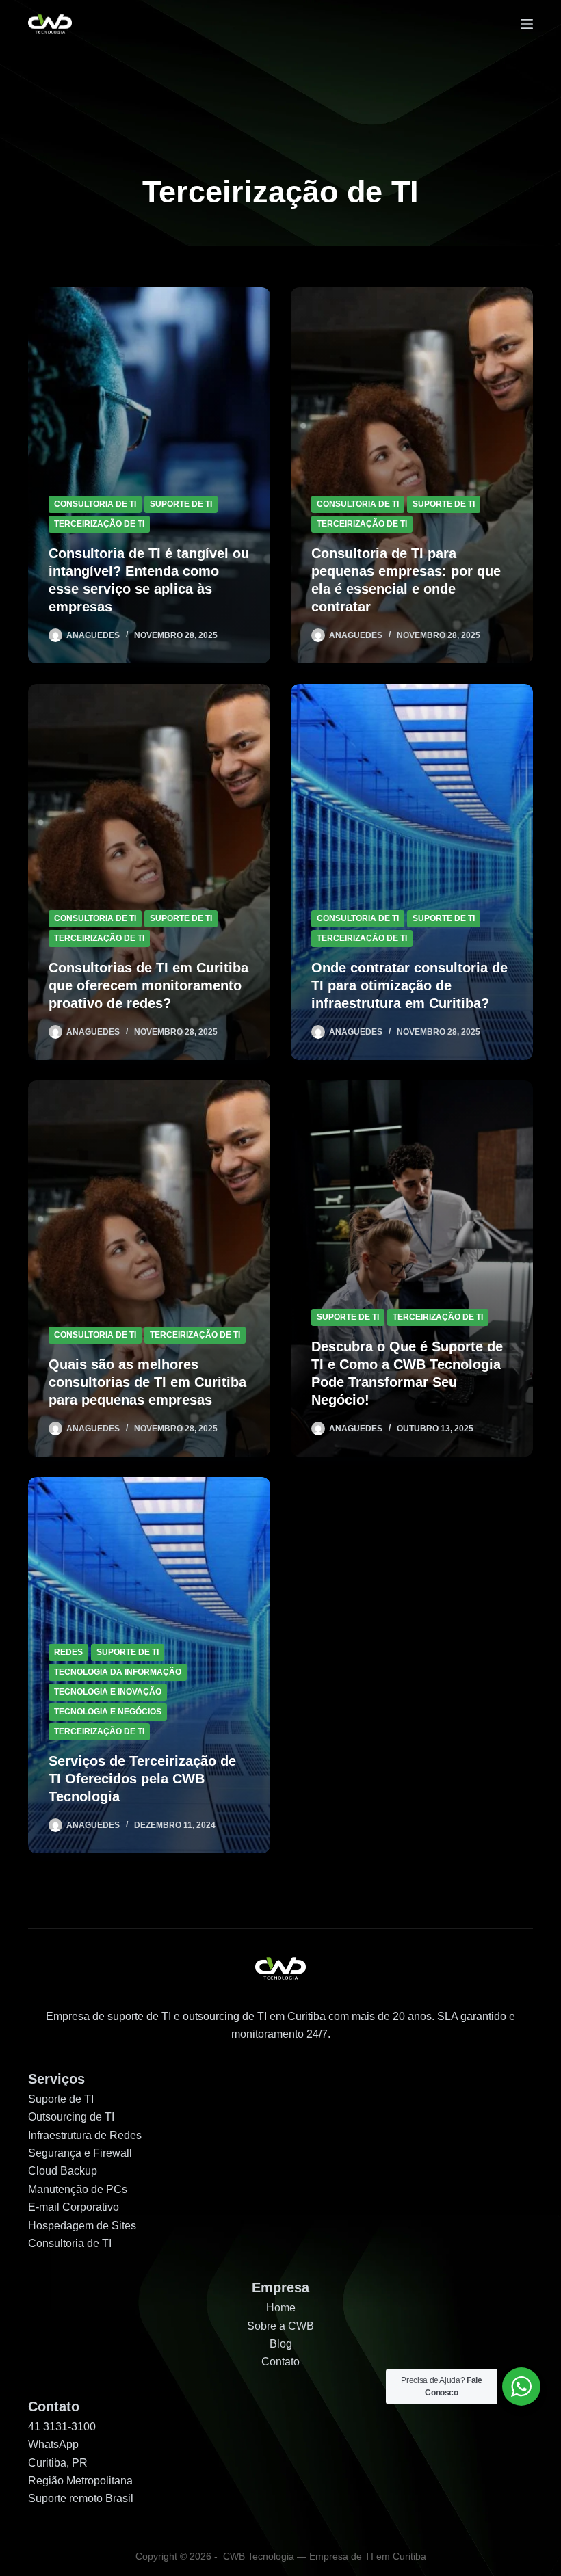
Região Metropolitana (80, 2481)
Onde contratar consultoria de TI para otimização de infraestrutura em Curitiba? (409, 985)
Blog (281, 2344)
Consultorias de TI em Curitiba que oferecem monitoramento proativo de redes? (148, 985)
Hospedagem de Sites (82, 2226)
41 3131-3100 (62, 2427)
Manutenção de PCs (78, 2189)
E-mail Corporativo (74, 2207)
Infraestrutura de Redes (85, 2135)
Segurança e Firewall (80, 2153)
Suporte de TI (61, 2099)
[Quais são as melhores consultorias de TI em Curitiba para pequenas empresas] (149, 1269)
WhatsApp (53, 2444)
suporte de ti (181, 504)
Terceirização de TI (99, 524)
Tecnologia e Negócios (108, 1712)
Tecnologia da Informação (118, 1672)
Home (281, 2308)
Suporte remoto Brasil (81, 2498)
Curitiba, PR (58, 2463)
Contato (280, 2362)
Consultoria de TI (95, 504)
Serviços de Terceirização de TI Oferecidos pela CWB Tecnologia (142, 1779)
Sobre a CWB (280, 2326)
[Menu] (527, 24)
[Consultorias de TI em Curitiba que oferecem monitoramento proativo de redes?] (149, 872)
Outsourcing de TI (71, 2117)
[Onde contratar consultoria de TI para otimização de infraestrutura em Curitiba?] (412, 872)
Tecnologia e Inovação (108, 1692)
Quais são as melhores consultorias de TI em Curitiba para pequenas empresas (147, 1382)
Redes (68, 1652)
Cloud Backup (63, 2171)
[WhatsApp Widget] (521, 2387)
